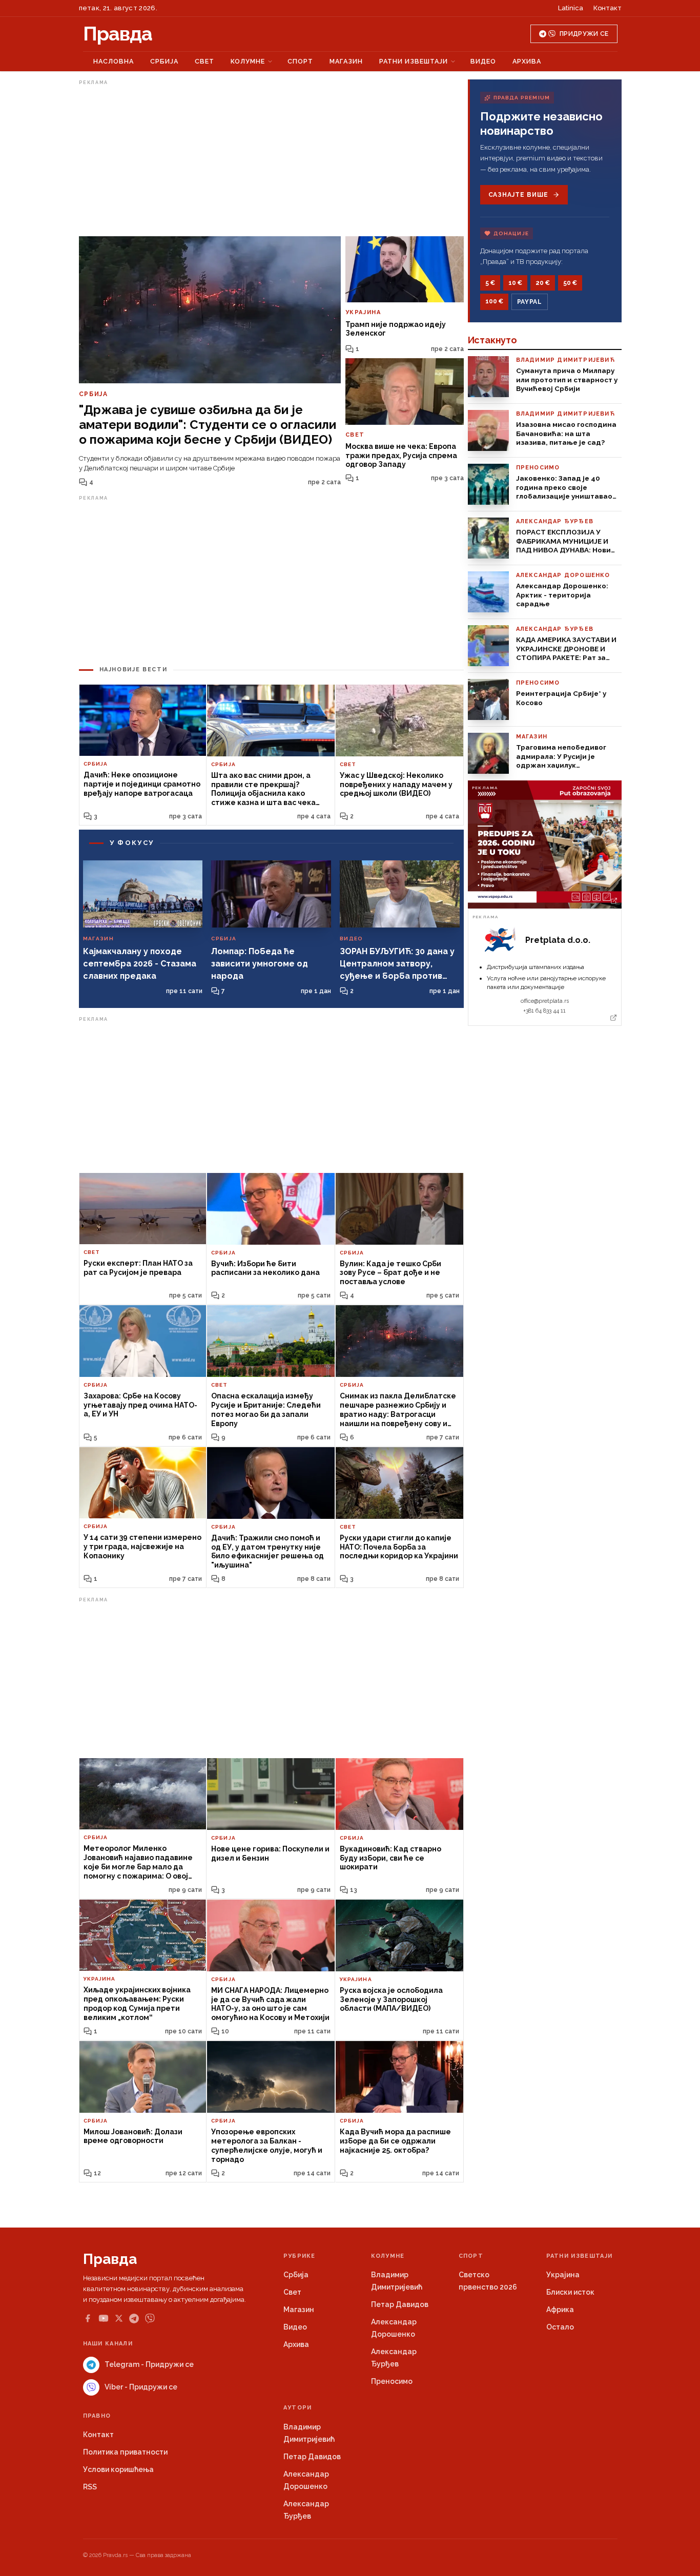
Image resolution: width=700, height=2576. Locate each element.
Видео (483, 61)
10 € (515, 283)
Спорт (300, 61)
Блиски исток (570, 2292)
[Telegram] (134, 2319)
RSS (90, 2487)
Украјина (563, 2275)
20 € (543, 283)
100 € (494, 301)
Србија (164, 61)
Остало (560, 2327)
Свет (204, 61)
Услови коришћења (118, 2469)
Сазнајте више (518, 195)
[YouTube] (104, 2318)
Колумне (248, 61)
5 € (490, 283)
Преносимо (392, 2381)
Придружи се (584, 34)
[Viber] (150, 2319)
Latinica (571, 8)
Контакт (608, 8)
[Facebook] (88, 2318)
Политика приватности (125, 2452)
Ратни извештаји (414, 61)
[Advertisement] (271, 160)
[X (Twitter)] (119, 2318)
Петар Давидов (400, 2304)
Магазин (346, 61)
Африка (560, 2310)
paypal (530, 302)
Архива (527, 61)
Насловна (114, 61)
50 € (570, 283)
